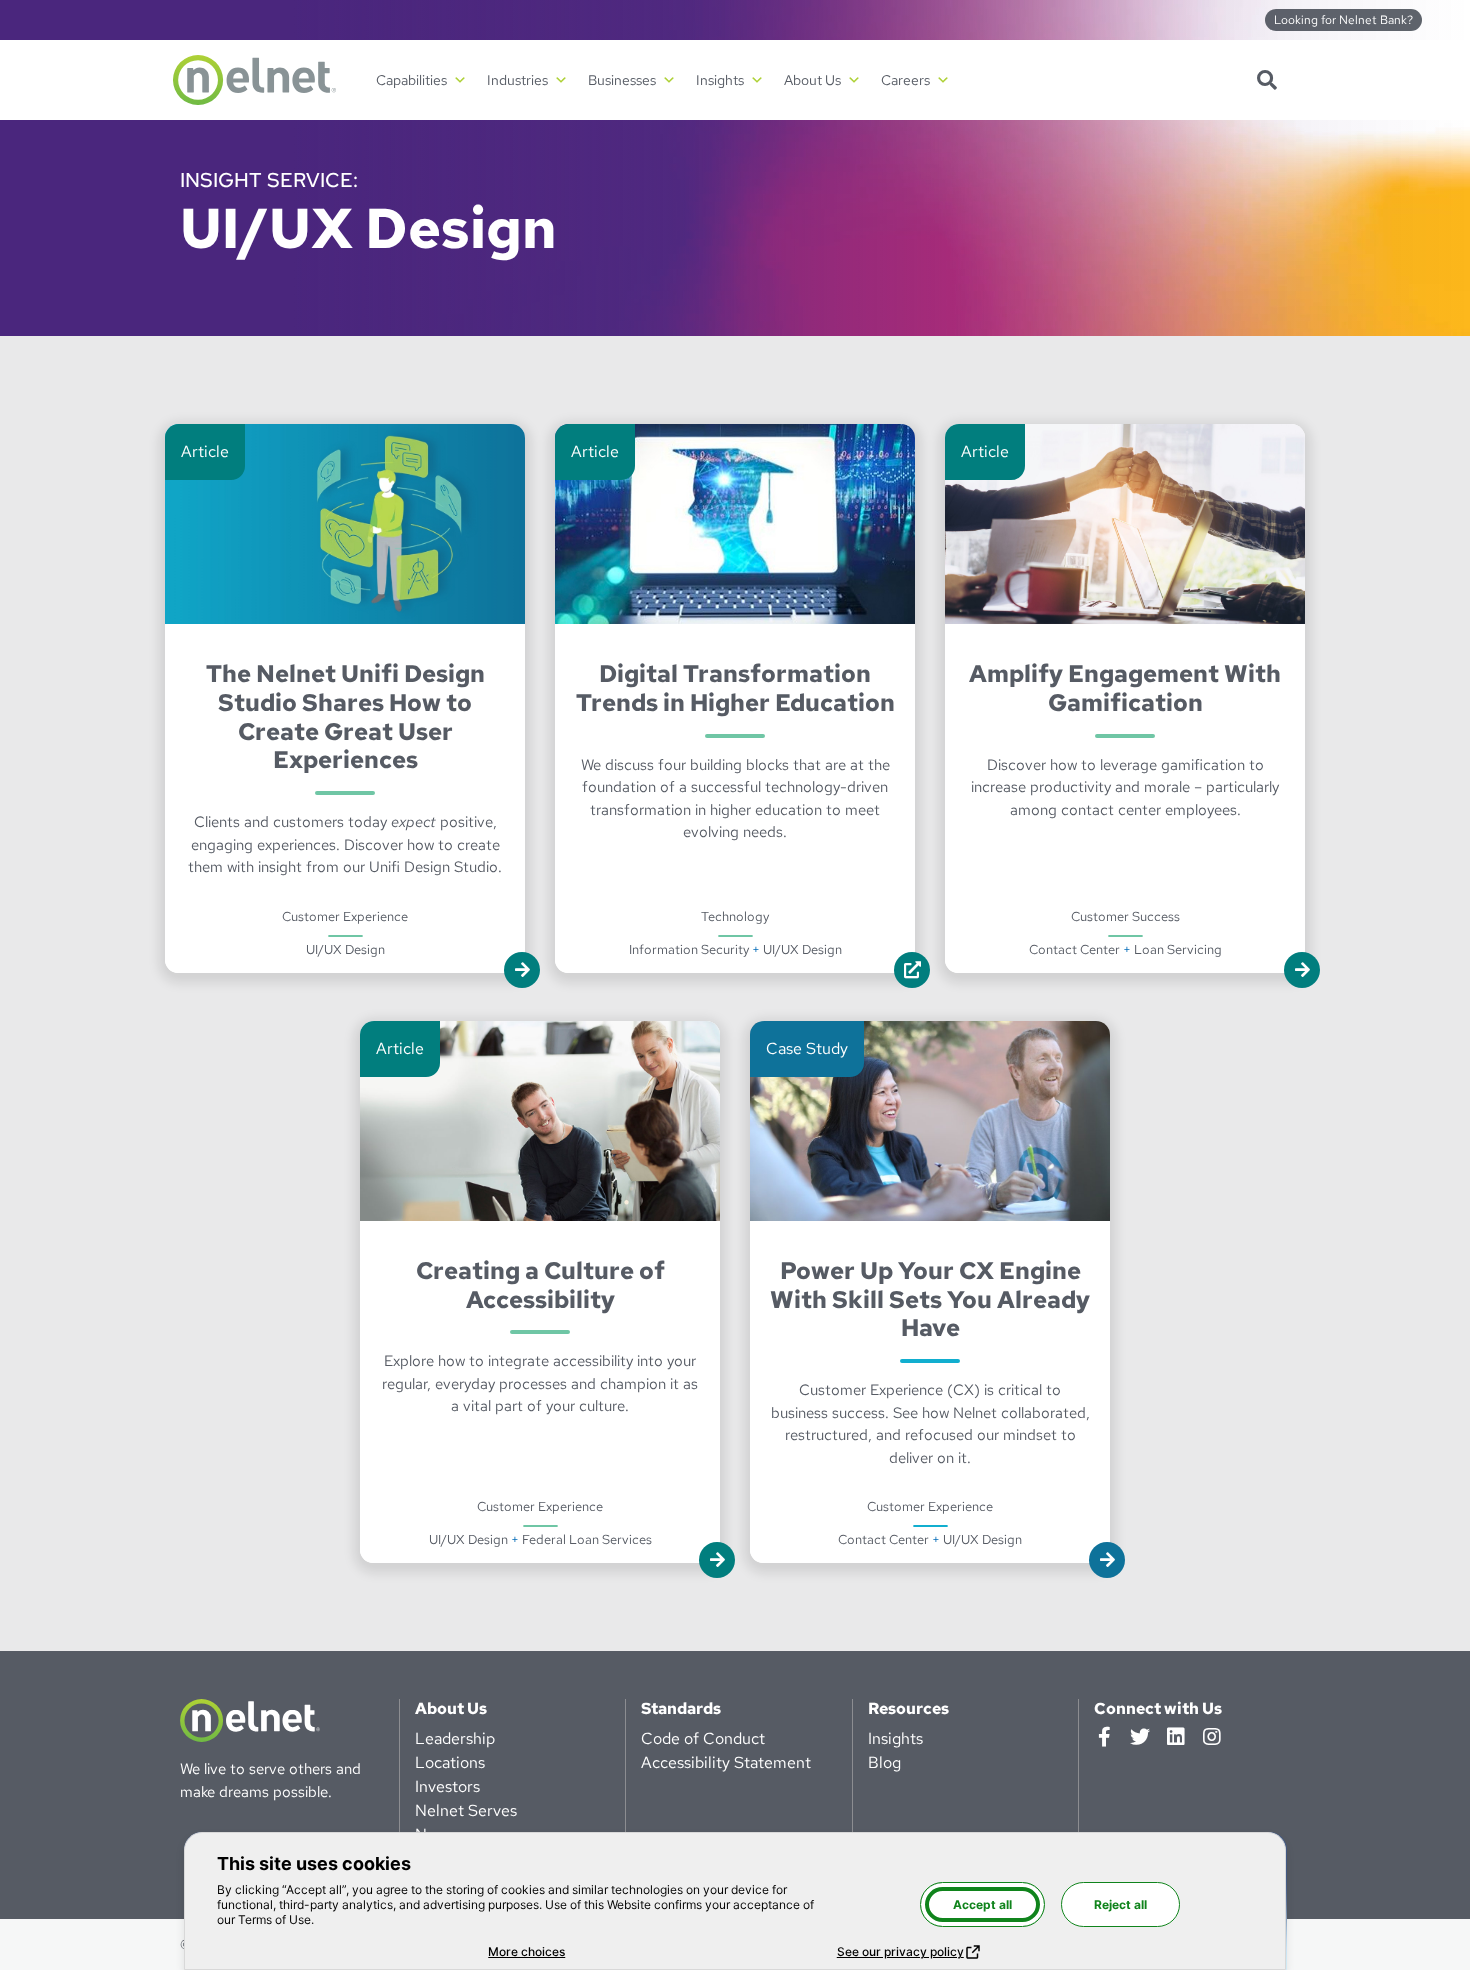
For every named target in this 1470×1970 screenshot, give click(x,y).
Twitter (1140, 1737)
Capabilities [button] (411, 80)
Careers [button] (905, 80)
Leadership (455, 1738)
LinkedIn (1176, 1737)
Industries (517, 80)
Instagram (1212, 1737)
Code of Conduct (703, 1738)
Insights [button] (720, 80)
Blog (884, 1762)
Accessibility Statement (726, 1762)
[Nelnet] (254, 80)
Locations (450, 1762)
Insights (895, 1738)
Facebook (1104, 1737)
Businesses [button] (622, 80)
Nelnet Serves (466, 1810)
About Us (451, 1708)
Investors (447, 1786)
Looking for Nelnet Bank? (1343, 20)
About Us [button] (812, 80)
